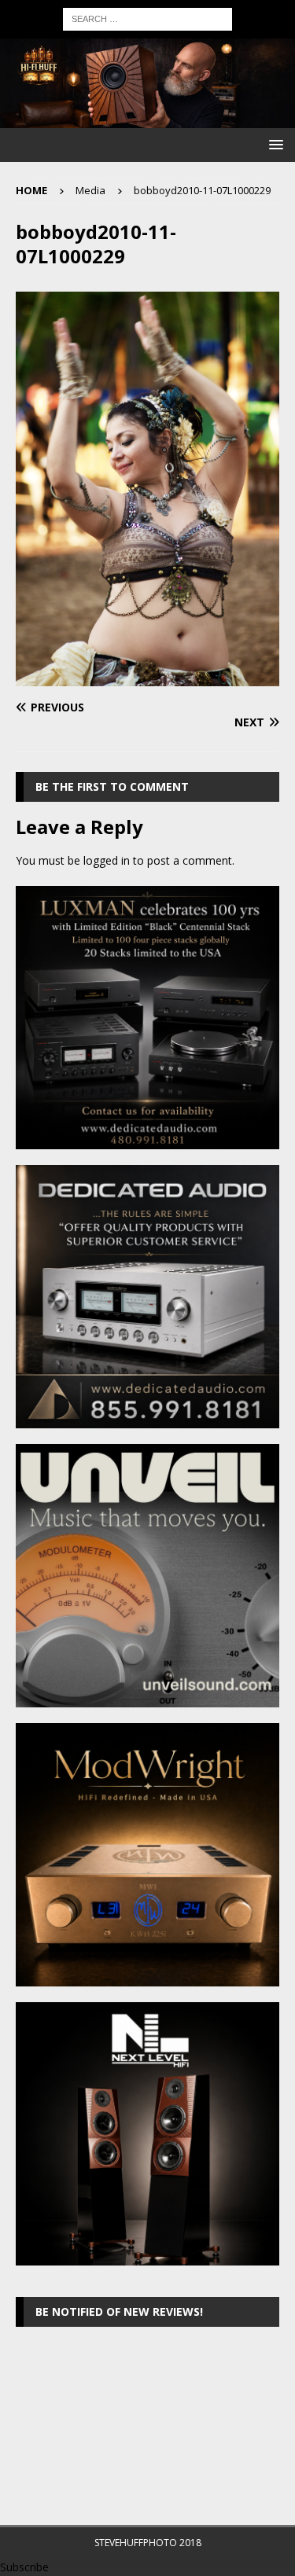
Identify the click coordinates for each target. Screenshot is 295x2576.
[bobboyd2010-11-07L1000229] (147, 677)
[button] (273, 144)
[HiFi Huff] (147, 118)
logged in (107, 860)
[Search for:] (147, 18)
